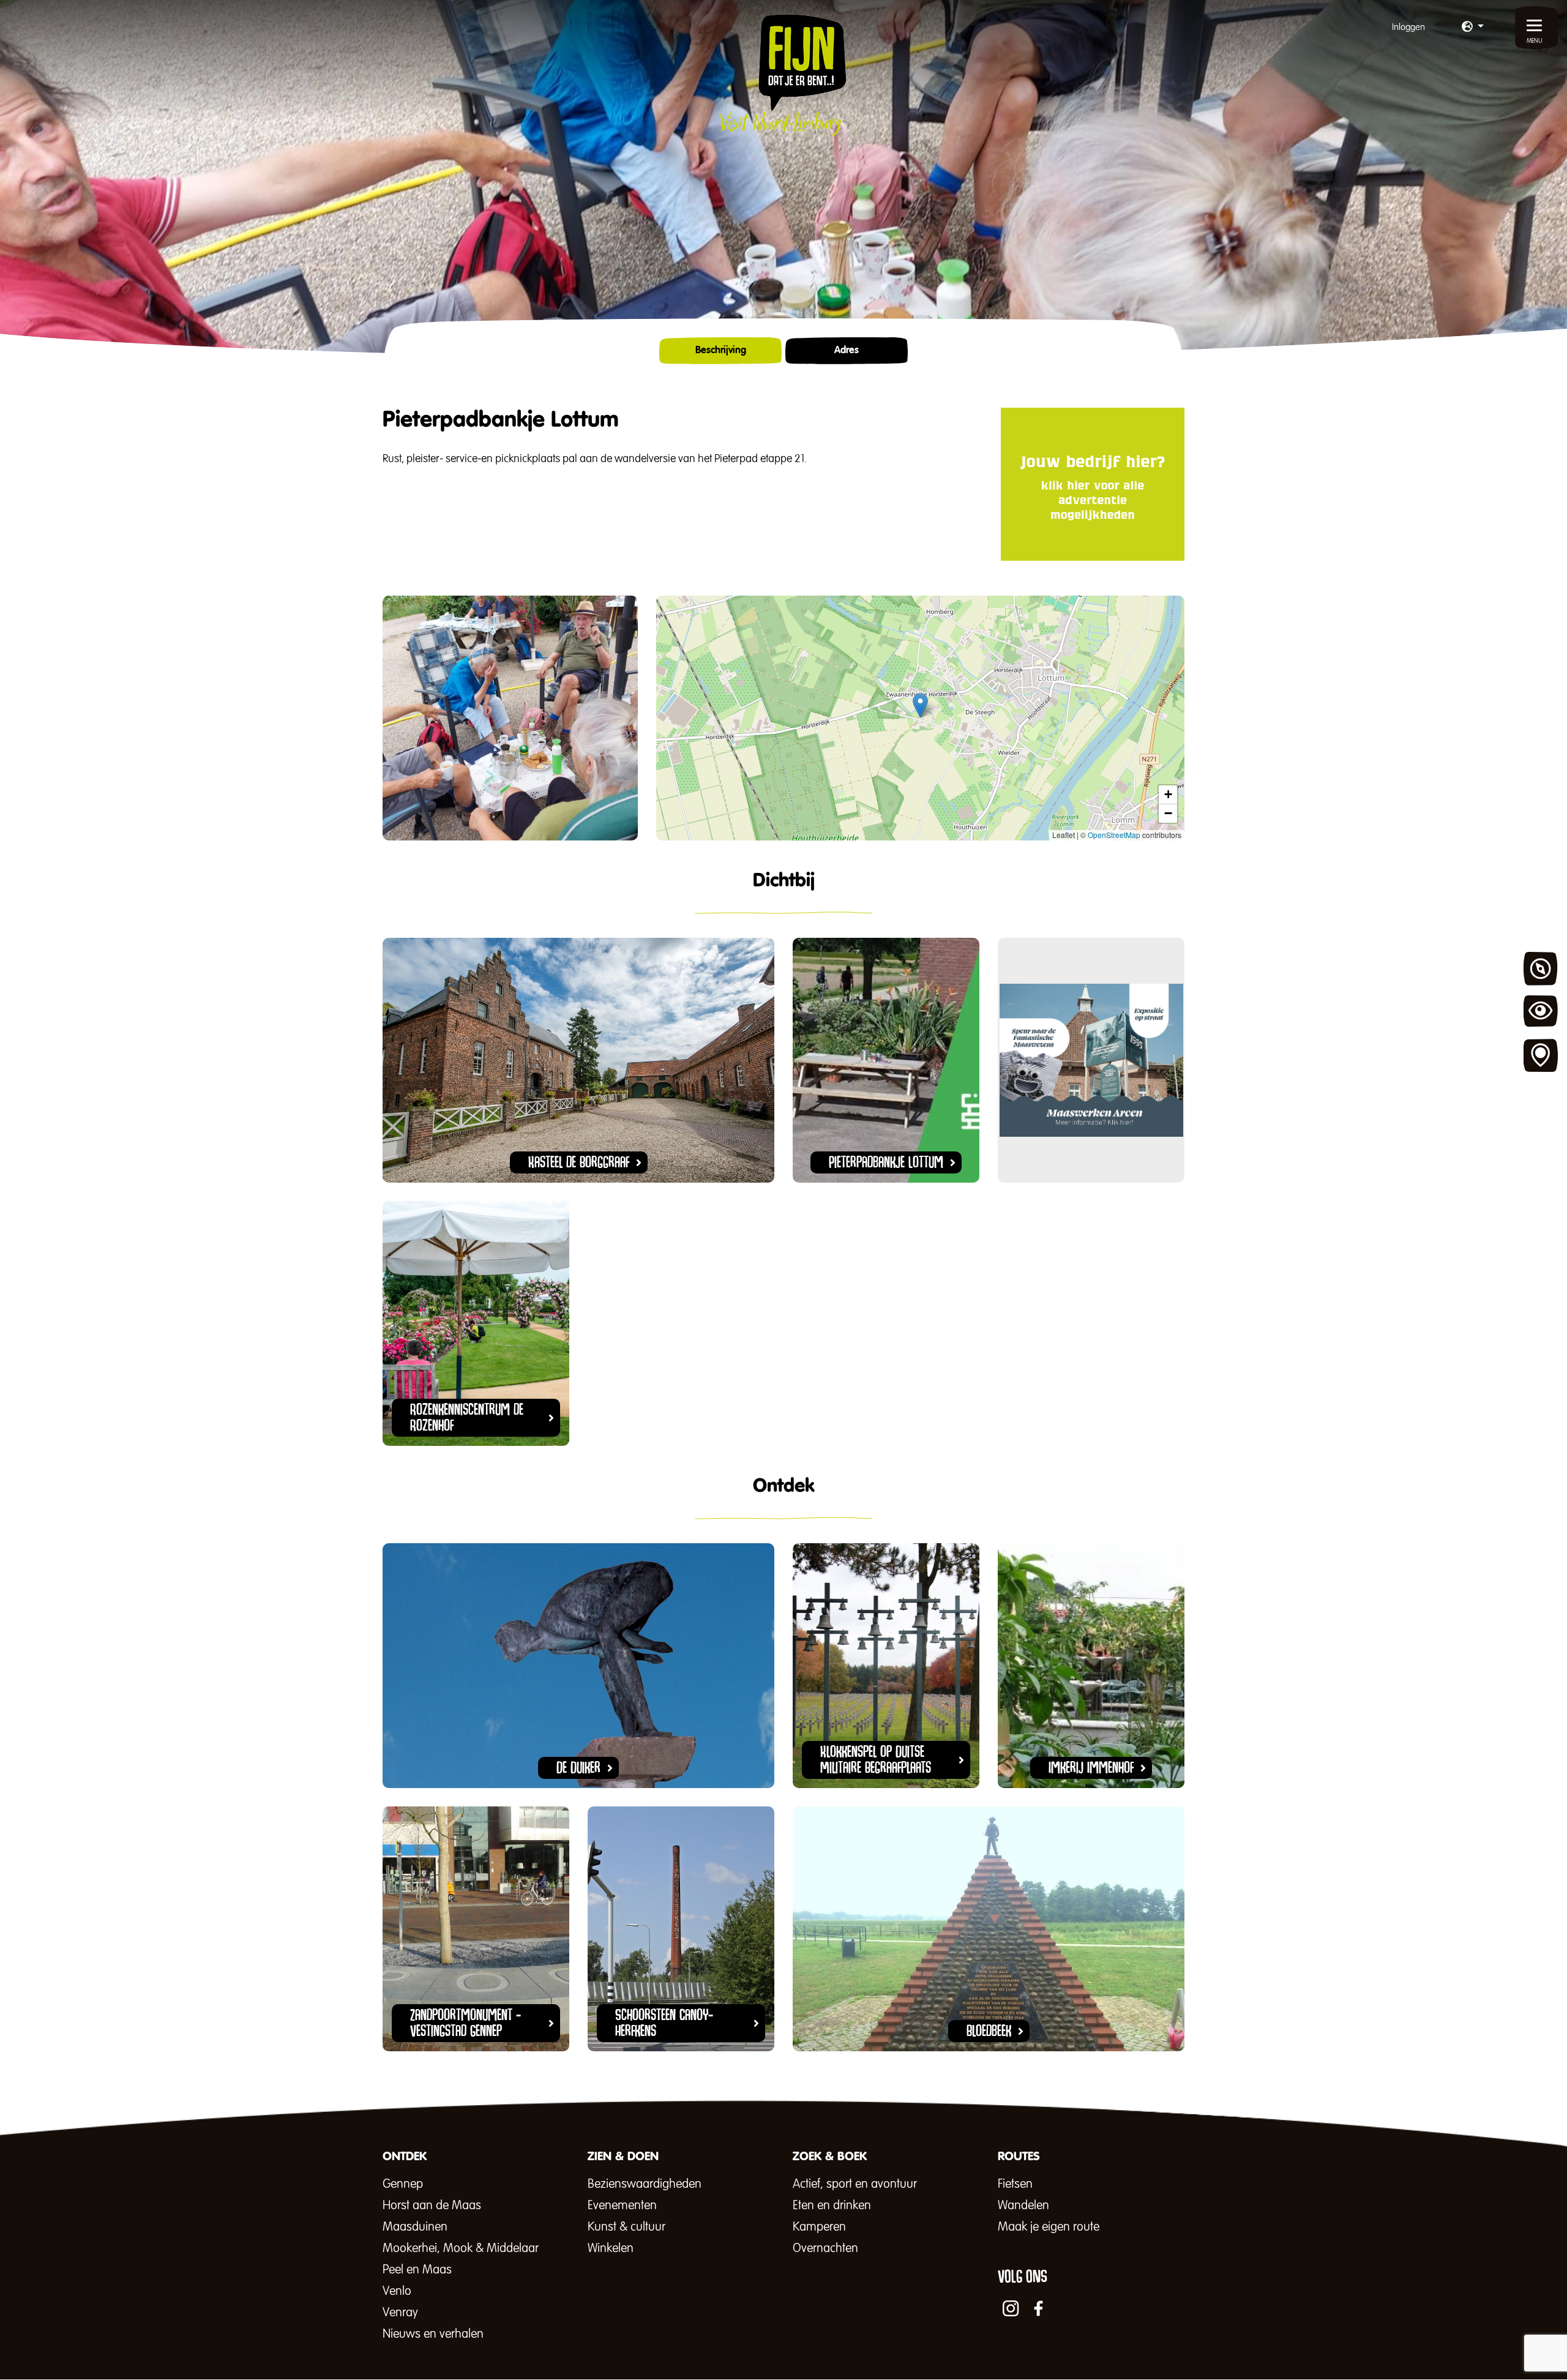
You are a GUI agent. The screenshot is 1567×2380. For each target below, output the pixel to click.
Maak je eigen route (1049, 2227)
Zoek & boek (1541, 1056)
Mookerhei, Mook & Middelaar (461, 2248)
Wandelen (1023, 2206)
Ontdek (1541, 969)
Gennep (403, 2184)
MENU (1535, 41)
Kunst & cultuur (626, 2227)
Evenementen (622, 2206)
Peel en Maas (417, 2270)
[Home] (783, 75)
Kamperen (819, 2227)
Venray (400, 2313)
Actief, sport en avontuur (855, 2184)
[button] (1473, 28)
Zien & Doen (1541, 1012)
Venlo (397, 2291)
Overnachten (825, 2248)
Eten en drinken (832, 2206)
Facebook (1039, 2308)
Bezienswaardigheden (645, 2184)
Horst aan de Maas (432, 2206)
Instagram (1011, 2308)
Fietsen (1015, 2184)
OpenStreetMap (1114, 835)
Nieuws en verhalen (433, 2334)
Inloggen (1408, 27)
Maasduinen (415, 2227)
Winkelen (611, 2248)
